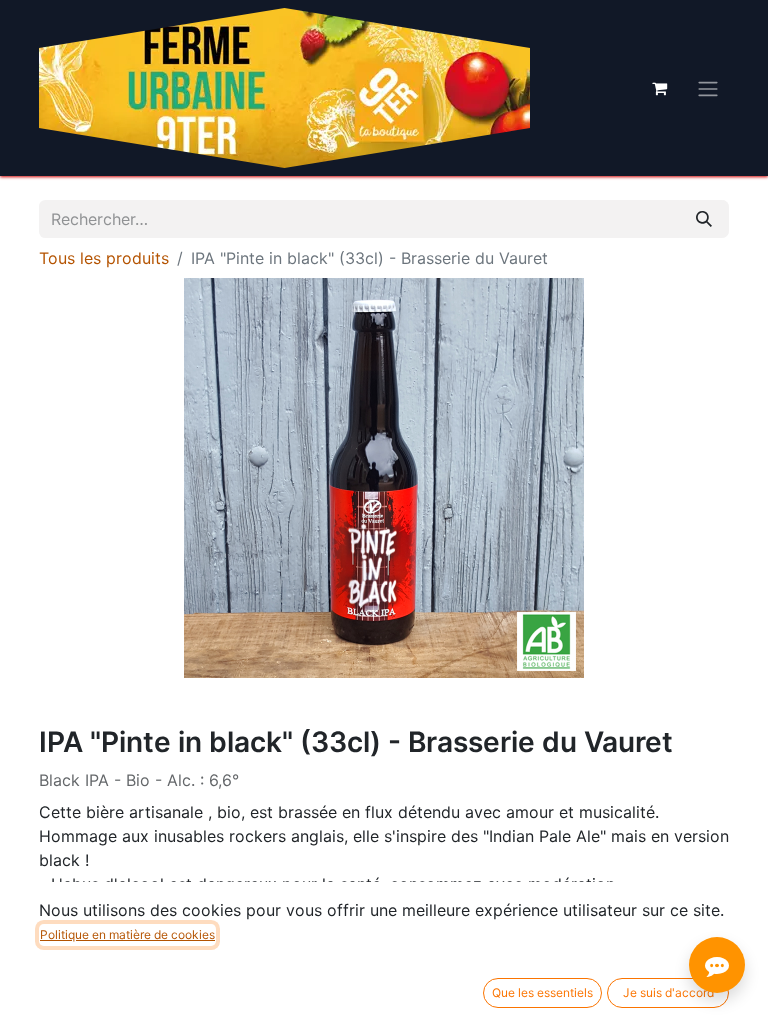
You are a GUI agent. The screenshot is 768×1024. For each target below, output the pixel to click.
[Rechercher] (704, 219)
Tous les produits (104, 258)
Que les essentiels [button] (542, 992)
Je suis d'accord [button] (668, 992)
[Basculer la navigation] (708, 88)
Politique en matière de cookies (127, 934)
